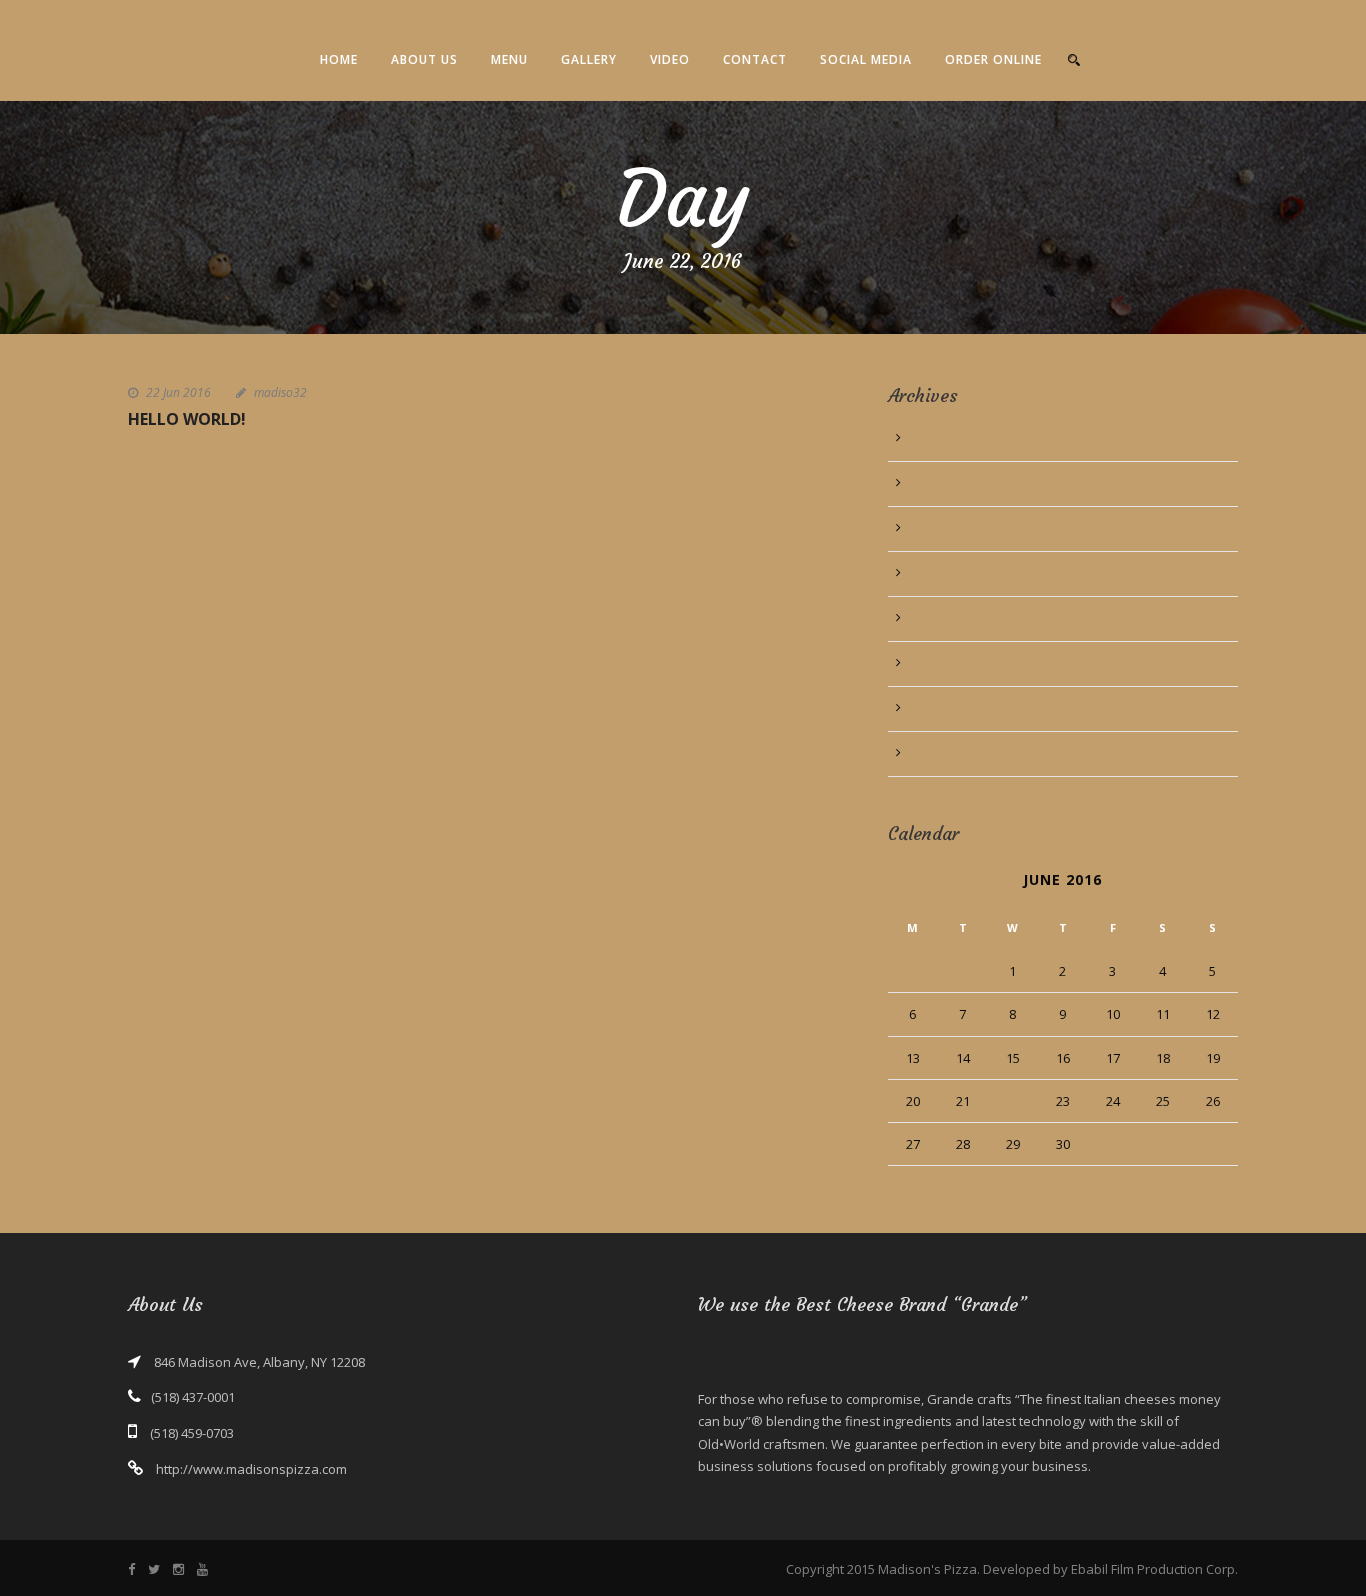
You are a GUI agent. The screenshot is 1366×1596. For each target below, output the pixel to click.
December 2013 (960, 574)
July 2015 (939, 484)
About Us (424, 59)
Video (670, 59)
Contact (755, 59)
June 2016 (942, 439)
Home (339, 59)
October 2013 (953, 664)
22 (1013, 1101)
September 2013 (962, 709)
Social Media (866, 59)
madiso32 (280, 392)
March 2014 (947, 529)
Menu (509, 59)
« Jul (900, 1177)
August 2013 (949, 754)
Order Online (993, 59)
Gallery (589, 59)
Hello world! (187, 419)
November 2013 (960, 619)
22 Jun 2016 (178, 392)
